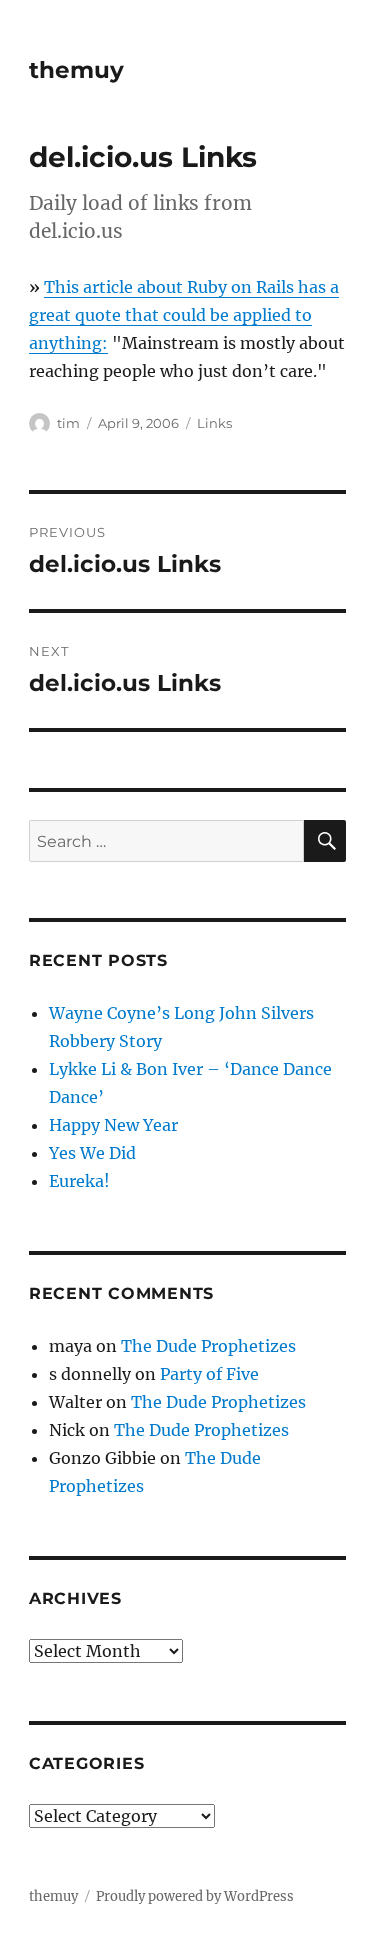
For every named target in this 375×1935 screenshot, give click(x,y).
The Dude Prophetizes (208, 1346)
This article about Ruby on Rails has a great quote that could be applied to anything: (184, 315)
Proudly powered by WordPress (195, 1896)
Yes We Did (92, 1153)
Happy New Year (113, 1125)
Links (214, 423)
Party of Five (209, 1374)
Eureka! (79, 1181)
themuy (76, 70)
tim (68, 423)
